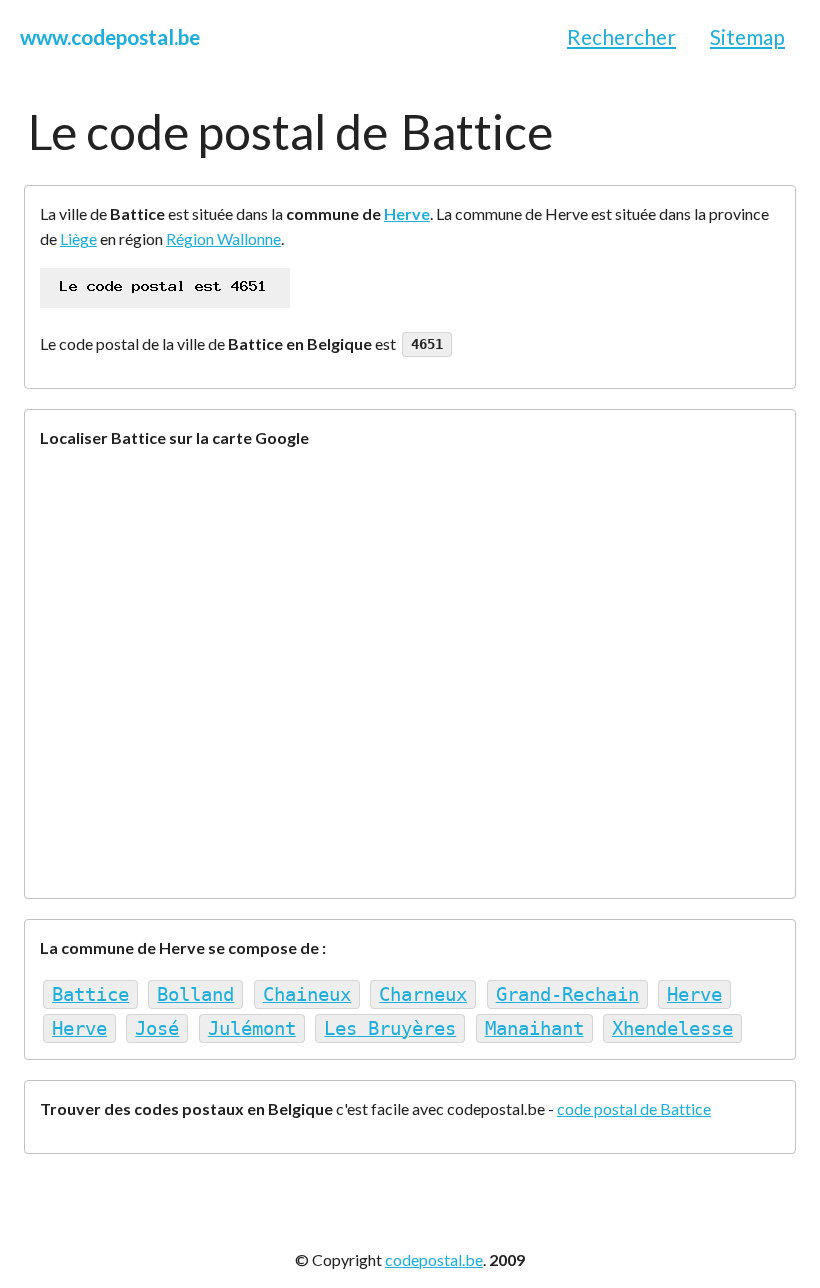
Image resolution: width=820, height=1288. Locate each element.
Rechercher (621, 36)
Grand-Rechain (567, 994)
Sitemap (747, 36)
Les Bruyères (390, 1028)
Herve (407, 213)
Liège (78, 238)
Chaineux (307, 994)
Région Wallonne (223, 238)
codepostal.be (434, 1259)
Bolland (195, 994)
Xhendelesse (672, 1028)
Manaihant (534, 1028)
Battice (90, 994)
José (157, 1028)
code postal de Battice (634, 1108)
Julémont (252, 1028)
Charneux (423, 994)
